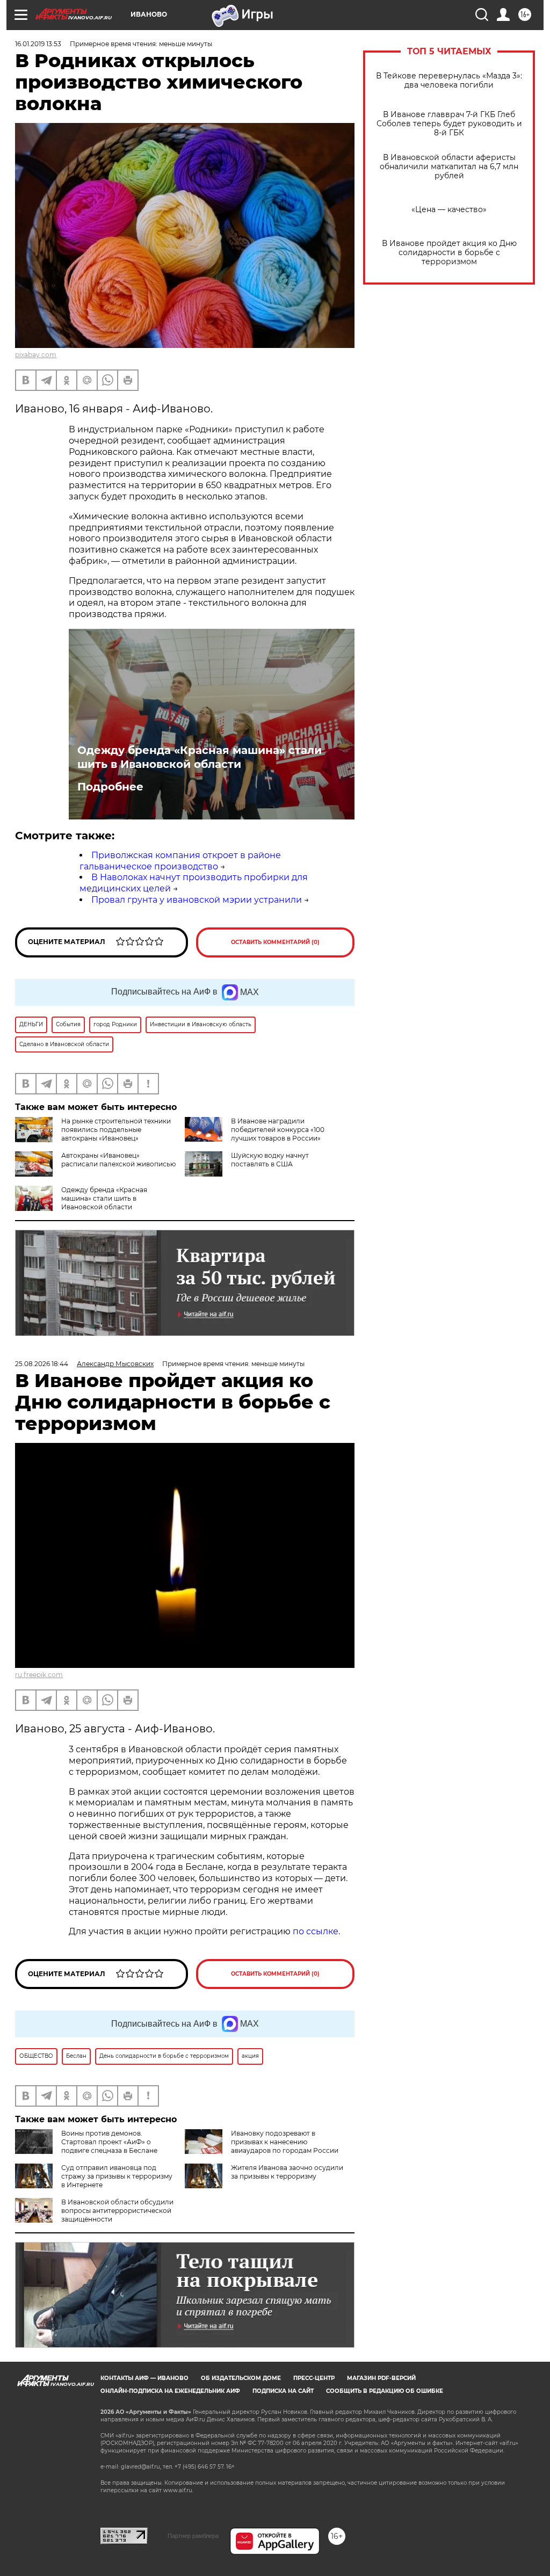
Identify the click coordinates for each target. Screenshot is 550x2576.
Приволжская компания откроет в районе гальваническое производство (180, 861)
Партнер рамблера (193, 2536)
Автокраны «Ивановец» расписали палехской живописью (118, 1160)
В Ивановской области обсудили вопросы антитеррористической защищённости (117, 2211)
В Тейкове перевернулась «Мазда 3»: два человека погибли (449, 81)
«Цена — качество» (449, 210)
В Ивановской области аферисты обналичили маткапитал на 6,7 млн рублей (449, 167)
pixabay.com (36, 355)
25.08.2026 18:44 (42, 1364)
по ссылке (316, 1931)
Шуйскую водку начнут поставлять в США (270, 1160)
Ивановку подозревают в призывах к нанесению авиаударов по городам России (285, 2142)
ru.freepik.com (39, 1675)
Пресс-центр (314, 2378)
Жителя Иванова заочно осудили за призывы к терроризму (287, 2172)
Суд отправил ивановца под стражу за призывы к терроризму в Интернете (117, 2176)
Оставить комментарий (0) (275, 942)
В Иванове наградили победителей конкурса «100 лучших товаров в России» (278, 1130)
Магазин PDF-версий (381, 2378)
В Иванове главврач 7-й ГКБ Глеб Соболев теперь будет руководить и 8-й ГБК (449, 124)
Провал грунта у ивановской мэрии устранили (197, 900)
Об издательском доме (241, 2378)
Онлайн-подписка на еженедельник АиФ (170, 2391)
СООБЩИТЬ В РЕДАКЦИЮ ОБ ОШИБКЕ (385, 2391)
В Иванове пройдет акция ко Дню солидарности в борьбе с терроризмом (449, 253)
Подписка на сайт (283, 2391)
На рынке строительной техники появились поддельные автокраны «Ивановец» (116, 1130)
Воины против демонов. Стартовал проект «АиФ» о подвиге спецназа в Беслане (109, 2142)
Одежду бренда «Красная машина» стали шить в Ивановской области (200, 757)
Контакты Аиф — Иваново (144, 2378)
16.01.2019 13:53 (38, 44)
